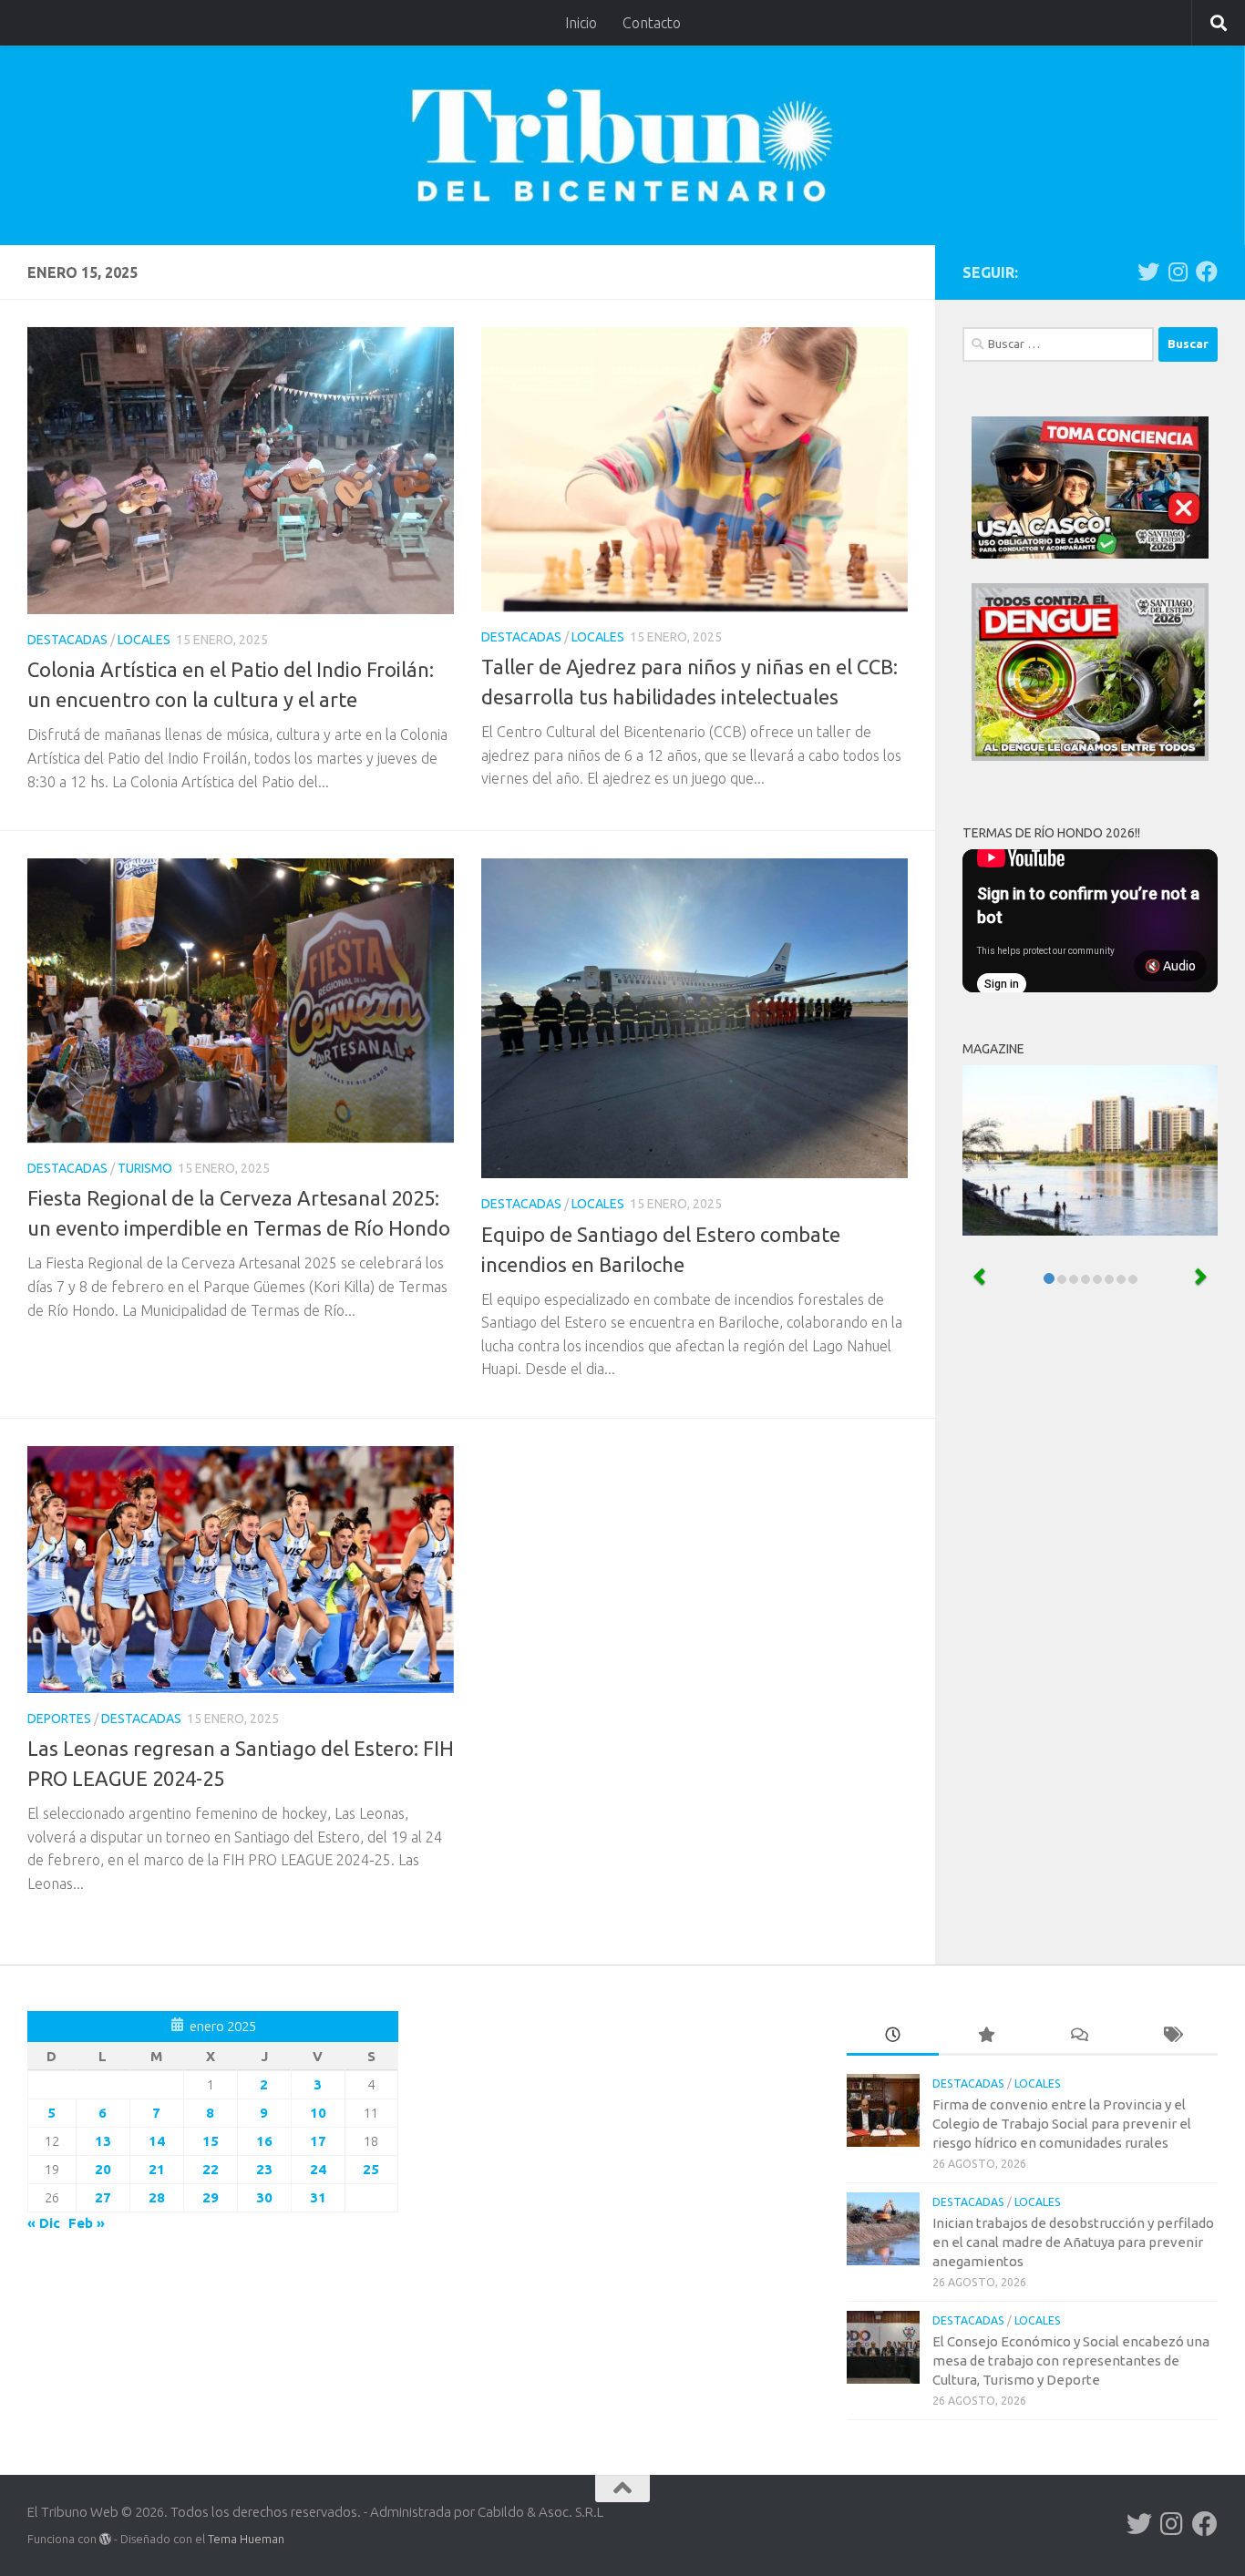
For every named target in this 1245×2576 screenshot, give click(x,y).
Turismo (145, 1168)
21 (157, 2169)
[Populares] (985, 2036)
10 (318, 2113)
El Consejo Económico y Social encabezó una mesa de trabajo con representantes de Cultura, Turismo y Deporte (1071, 2360)
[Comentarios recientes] (1078, 2036)
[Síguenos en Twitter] (1148, 272)
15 (211, 2141)
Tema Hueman (246, 2539)
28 (157, 2197)
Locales (144, 640)
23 (264, 2169)
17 (318, 2141)
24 (318, 2169)
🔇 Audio (1170, 966)
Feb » (87, 2223)
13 (103, 2141)
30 (264, 2197)
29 (211, 2197)
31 (318, 2197)
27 (103, 2197)
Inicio (581, 23)
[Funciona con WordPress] (105, 2539)
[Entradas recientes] (893, 2036)
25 (371, 2169)
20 (103, 2169)
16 (264, 2141)
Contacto (652, 23)
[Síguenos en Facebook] (1207, 272)
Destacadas (67, 640)
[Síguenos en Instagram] (1178, 272)
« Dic (44, 2223)
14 (157, 2141)
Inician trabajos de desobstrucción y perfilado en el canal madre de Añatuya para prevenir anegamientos (1073, 2242)
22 (211, 2169)
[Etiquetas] (1171, 2036)
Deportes (59, 1719)
